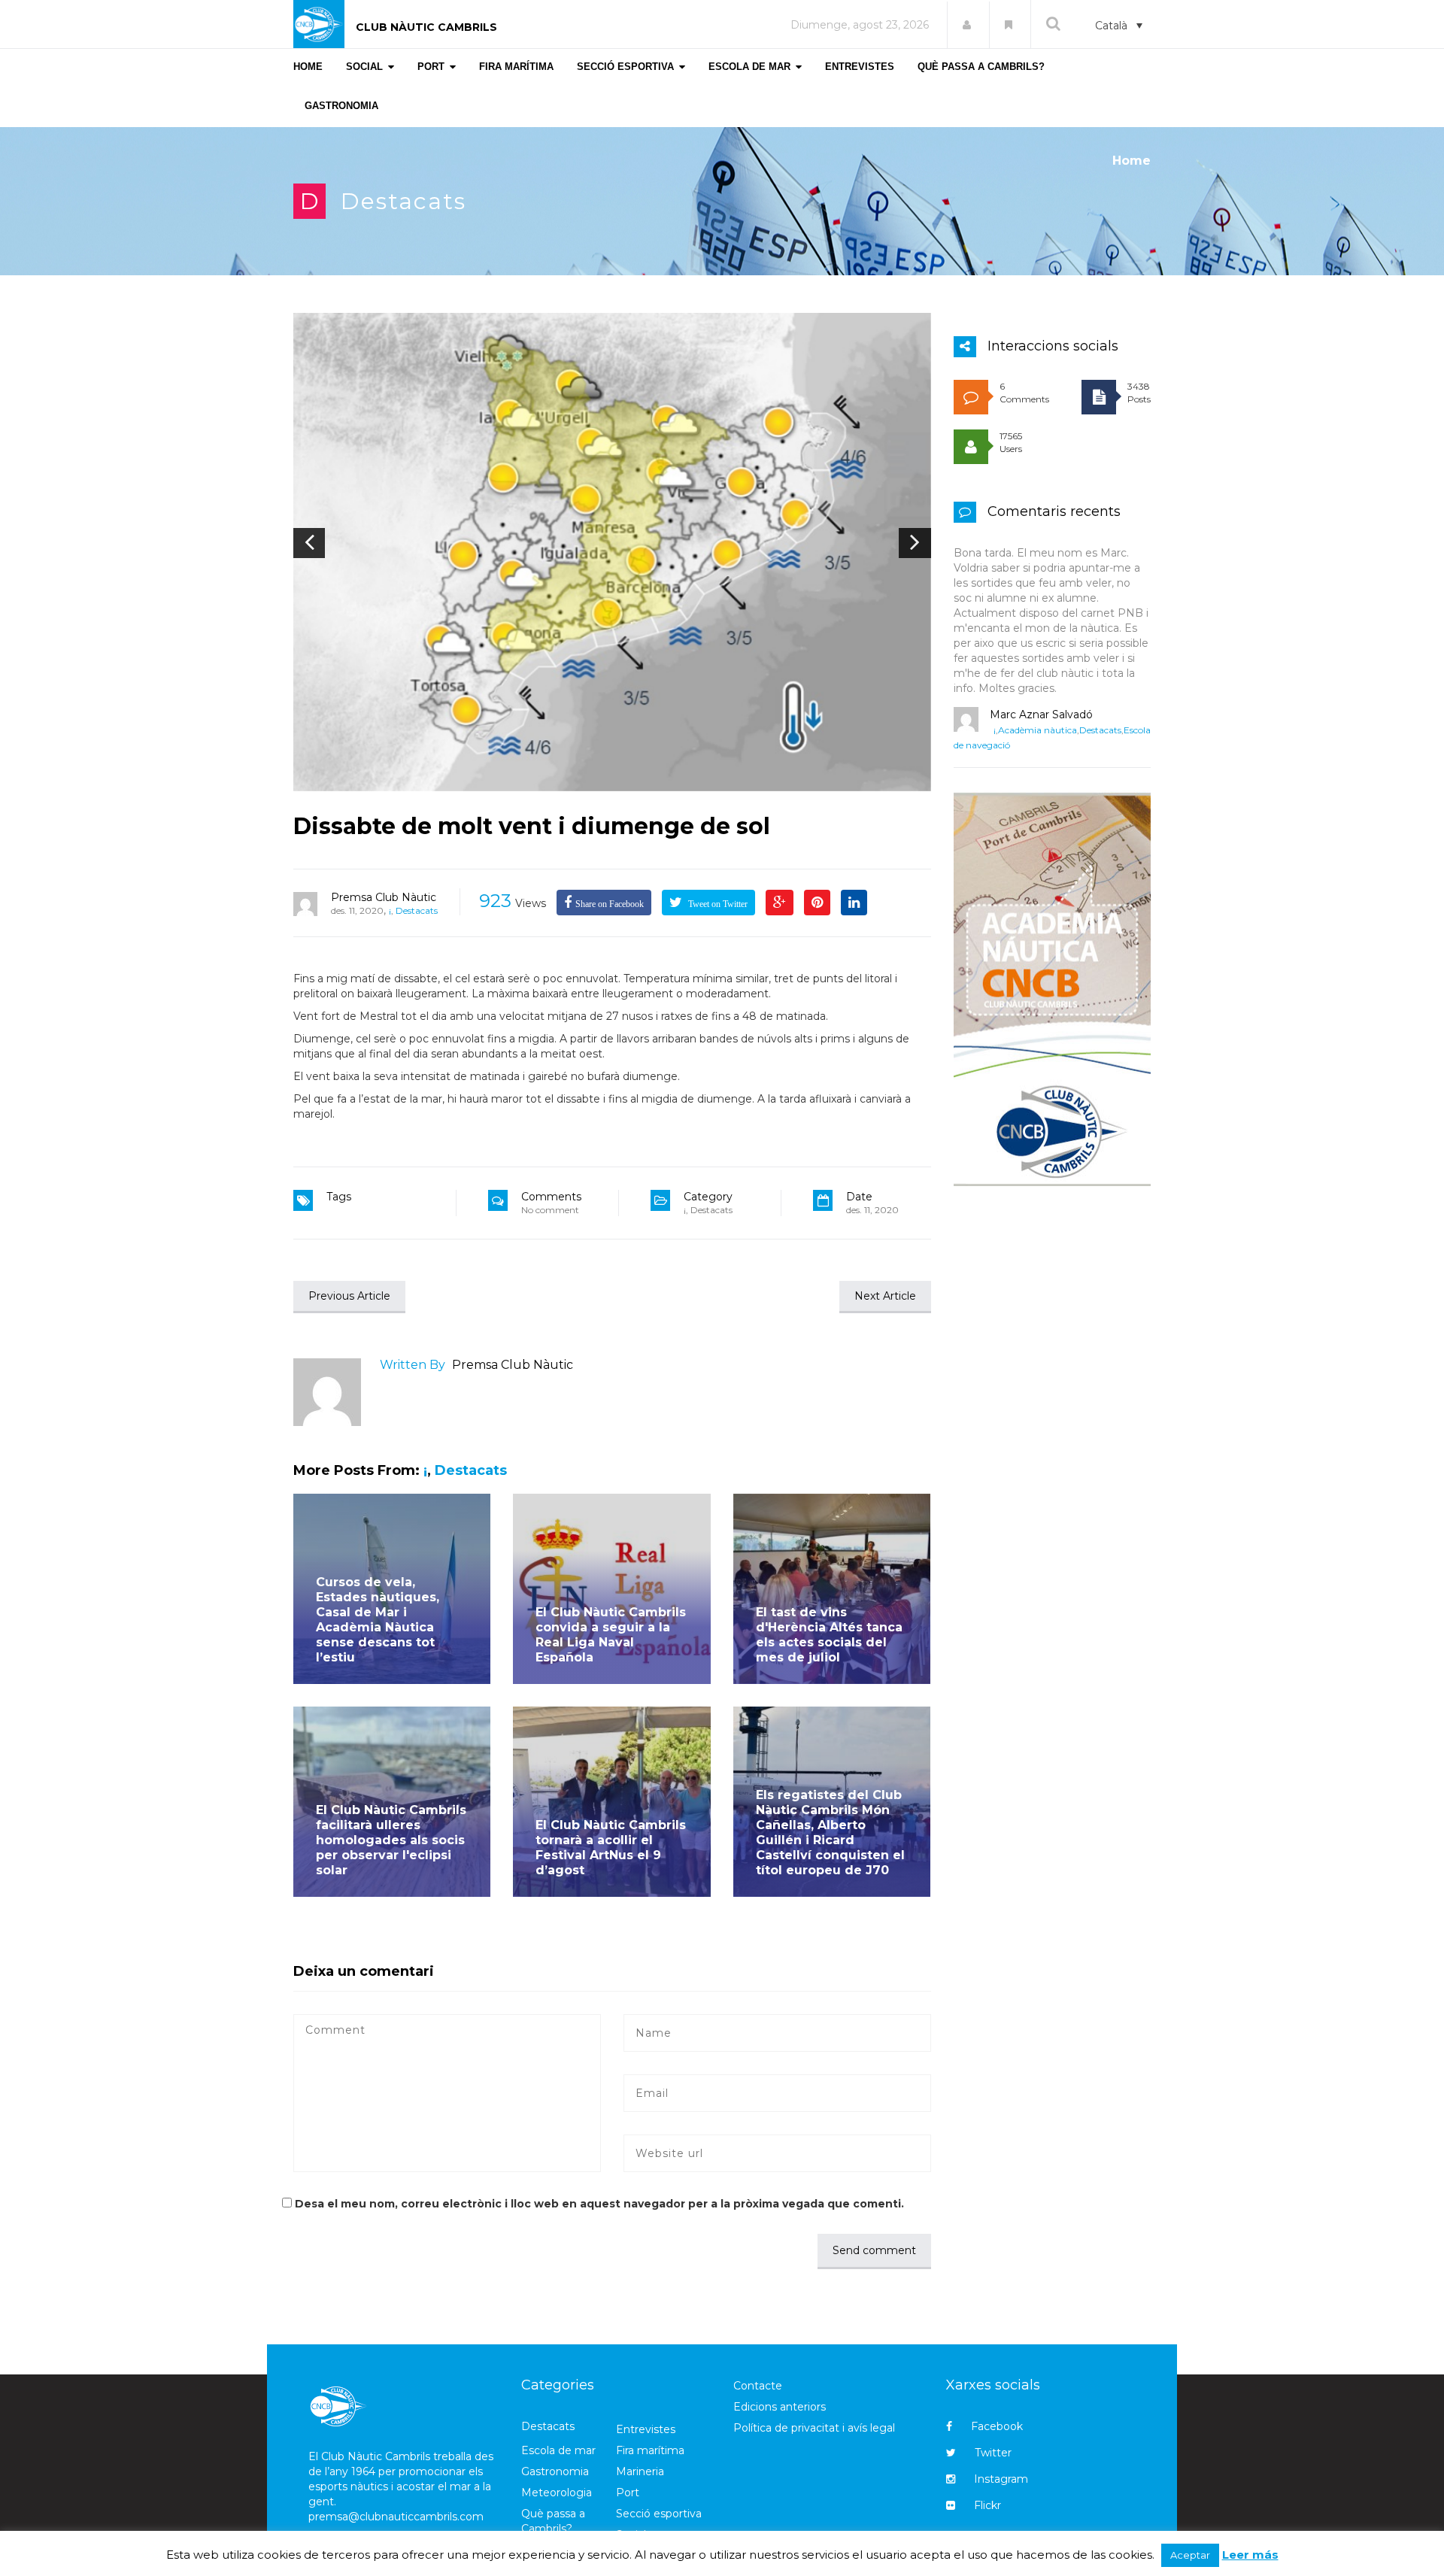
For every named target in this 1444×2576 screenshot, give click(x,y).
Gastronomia (555, 2471)
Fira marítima (650, 2450)
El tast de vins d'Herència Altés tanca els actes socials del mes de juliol (829, 1635)
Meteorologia (557, 2493)
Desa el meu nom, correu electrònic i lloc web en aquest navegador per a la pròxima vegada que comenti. (599, 2204)
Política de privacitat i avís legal (814, 2428)
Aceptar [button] (1190, 2555)
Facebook (997, 2426)
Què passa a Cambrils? (553, 2521)
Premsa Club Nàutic (384, 897)
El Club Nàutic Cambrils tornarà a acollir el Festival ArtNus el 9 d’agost (611, 1848)
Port (628, 2493)
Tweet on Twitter (717, 904)
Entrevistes (646, 2429)
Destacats (403, 201)
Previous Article (349, 1296)
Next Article (885, 1296)
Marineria (640, 2471)
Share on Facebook (610, 904)
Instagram (1001, 2479)
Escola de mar (558, 2450)
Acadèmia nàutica (1037, 730)
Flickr (987, 2505)
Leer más (1250, 2555)
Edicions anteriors (780, 2407)
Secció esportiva (659, 2514)
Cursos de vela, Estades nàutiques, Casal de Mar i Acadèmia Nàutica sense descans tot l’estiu (378, 1620)
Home (1132, 161)
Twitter (993, 2453)
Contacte (758, 2386)
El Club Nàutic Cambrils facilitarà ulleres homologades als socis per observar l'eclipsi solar (391, 1840)
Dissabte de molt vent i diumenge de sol (532, 826)
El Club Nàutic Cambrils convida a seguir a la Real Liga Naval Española (611, 1635)
